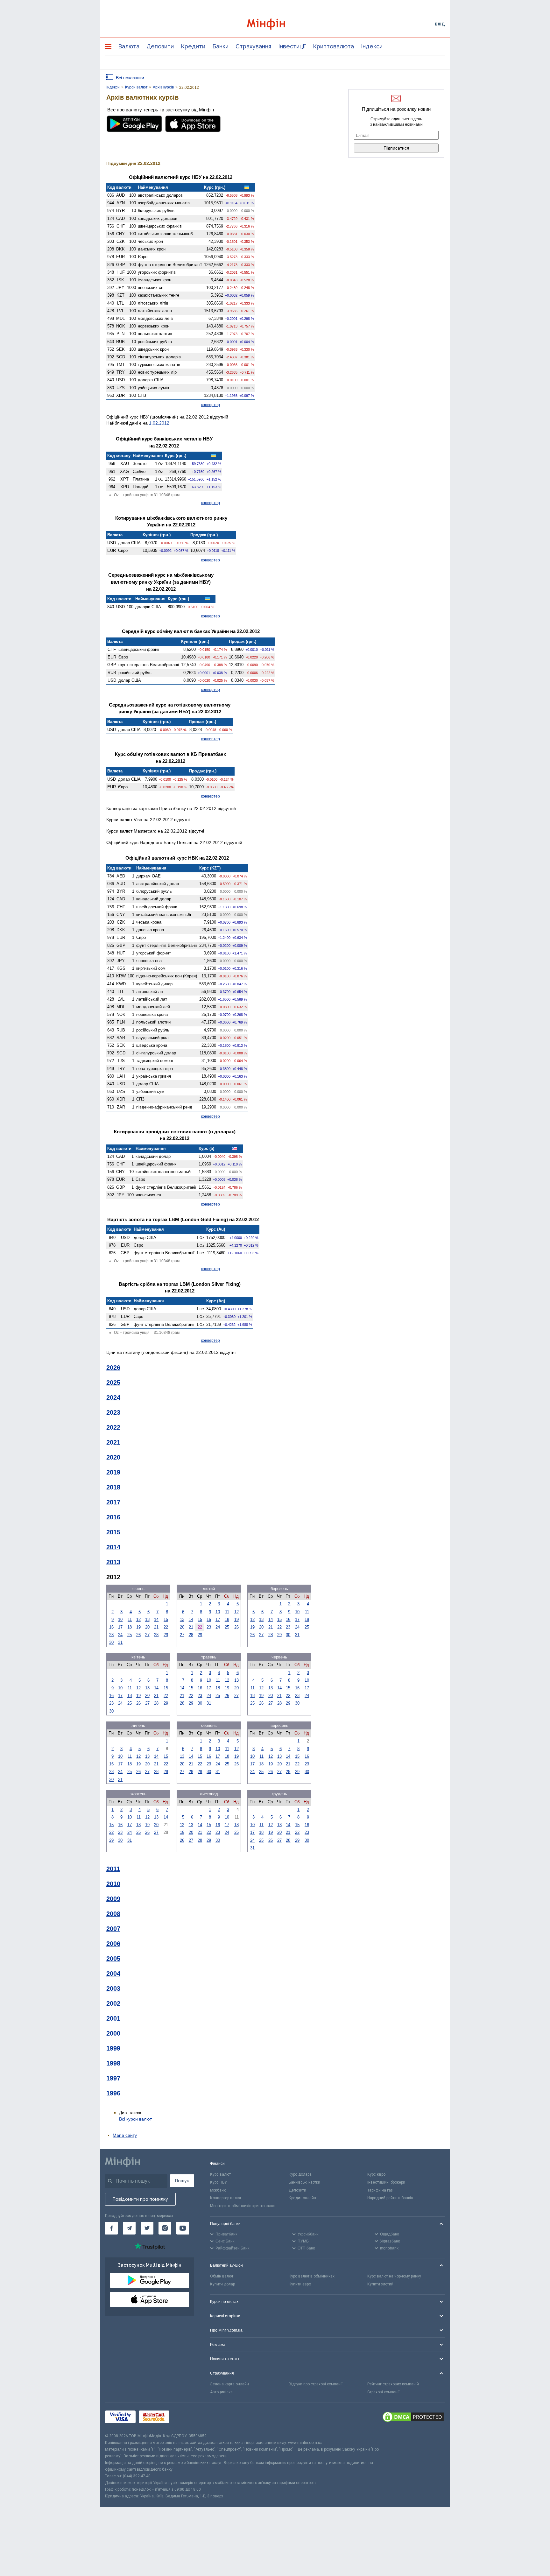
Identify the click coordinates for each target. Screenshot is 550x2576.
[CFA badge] (187, 2418)
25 (130, 1635)
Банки (220, 46)
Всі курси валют (135, 2119)
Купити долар (222, 2284)
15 (166, 1619)
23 (111, 1635)
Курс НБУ (219, 2182)
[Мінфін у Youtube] (183, 2228)
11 (130, 1619)
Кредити (193, 46)
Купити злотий (380, 2284)
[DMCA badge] (413, 2418)
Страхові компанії (383, 2392)
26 (138, 1635)
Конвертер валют (226, 2198)
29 (166, 1635)
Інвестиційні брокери (386, 2182)
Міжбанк (218, 2190)
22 (166, 1627)
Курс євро (376, 2174)
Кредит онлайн (302, 2198)
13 (147, 1619)
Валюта (129, 46)
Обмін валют (222, 2276)
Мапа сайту (125, 2135)
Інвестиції (292, 46)
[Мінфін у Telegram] (129, 2228)
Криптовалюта (333, 46)
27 (147, 1635)
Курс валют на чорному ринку (394, 2276)
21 (156, 1627)
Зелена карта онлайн (229, 2384)
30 (111, 1642)
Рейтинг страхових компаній (393, 2384)
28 (156, 1635)
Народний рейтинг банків (390, 2198)
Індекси (372, 46)
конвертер (211, 405)
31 (120, 1642)
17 (120, 1627)
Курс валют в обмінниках (312, 2276)
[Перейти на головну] (275, 24)
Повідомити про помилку (140, 2199)
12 (138, 1619)
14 (156, 1619)
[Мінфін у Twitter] (147, 2228)
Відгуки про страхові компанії (316, 2384)
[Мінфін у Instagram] (165, 2228)
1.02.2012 (159, 423)
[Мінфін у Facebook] (111, 2228)
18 (130, 1627)
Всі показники (130, 78)
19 (138, 1627)
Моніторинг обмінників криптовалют (243, 2206)
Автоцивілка (221, 2392)
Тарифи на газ (380, 2190)
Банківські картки (304, 2182)
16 (111, 1627)
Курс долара (300, 2174)
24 (120, 1635)
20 (147, 1627)
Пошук (182, 2181)
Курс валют (220, 2174)
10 (120, 1619)
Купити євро (300, 2284)
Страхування (253, 46)
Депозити (160, 46)
